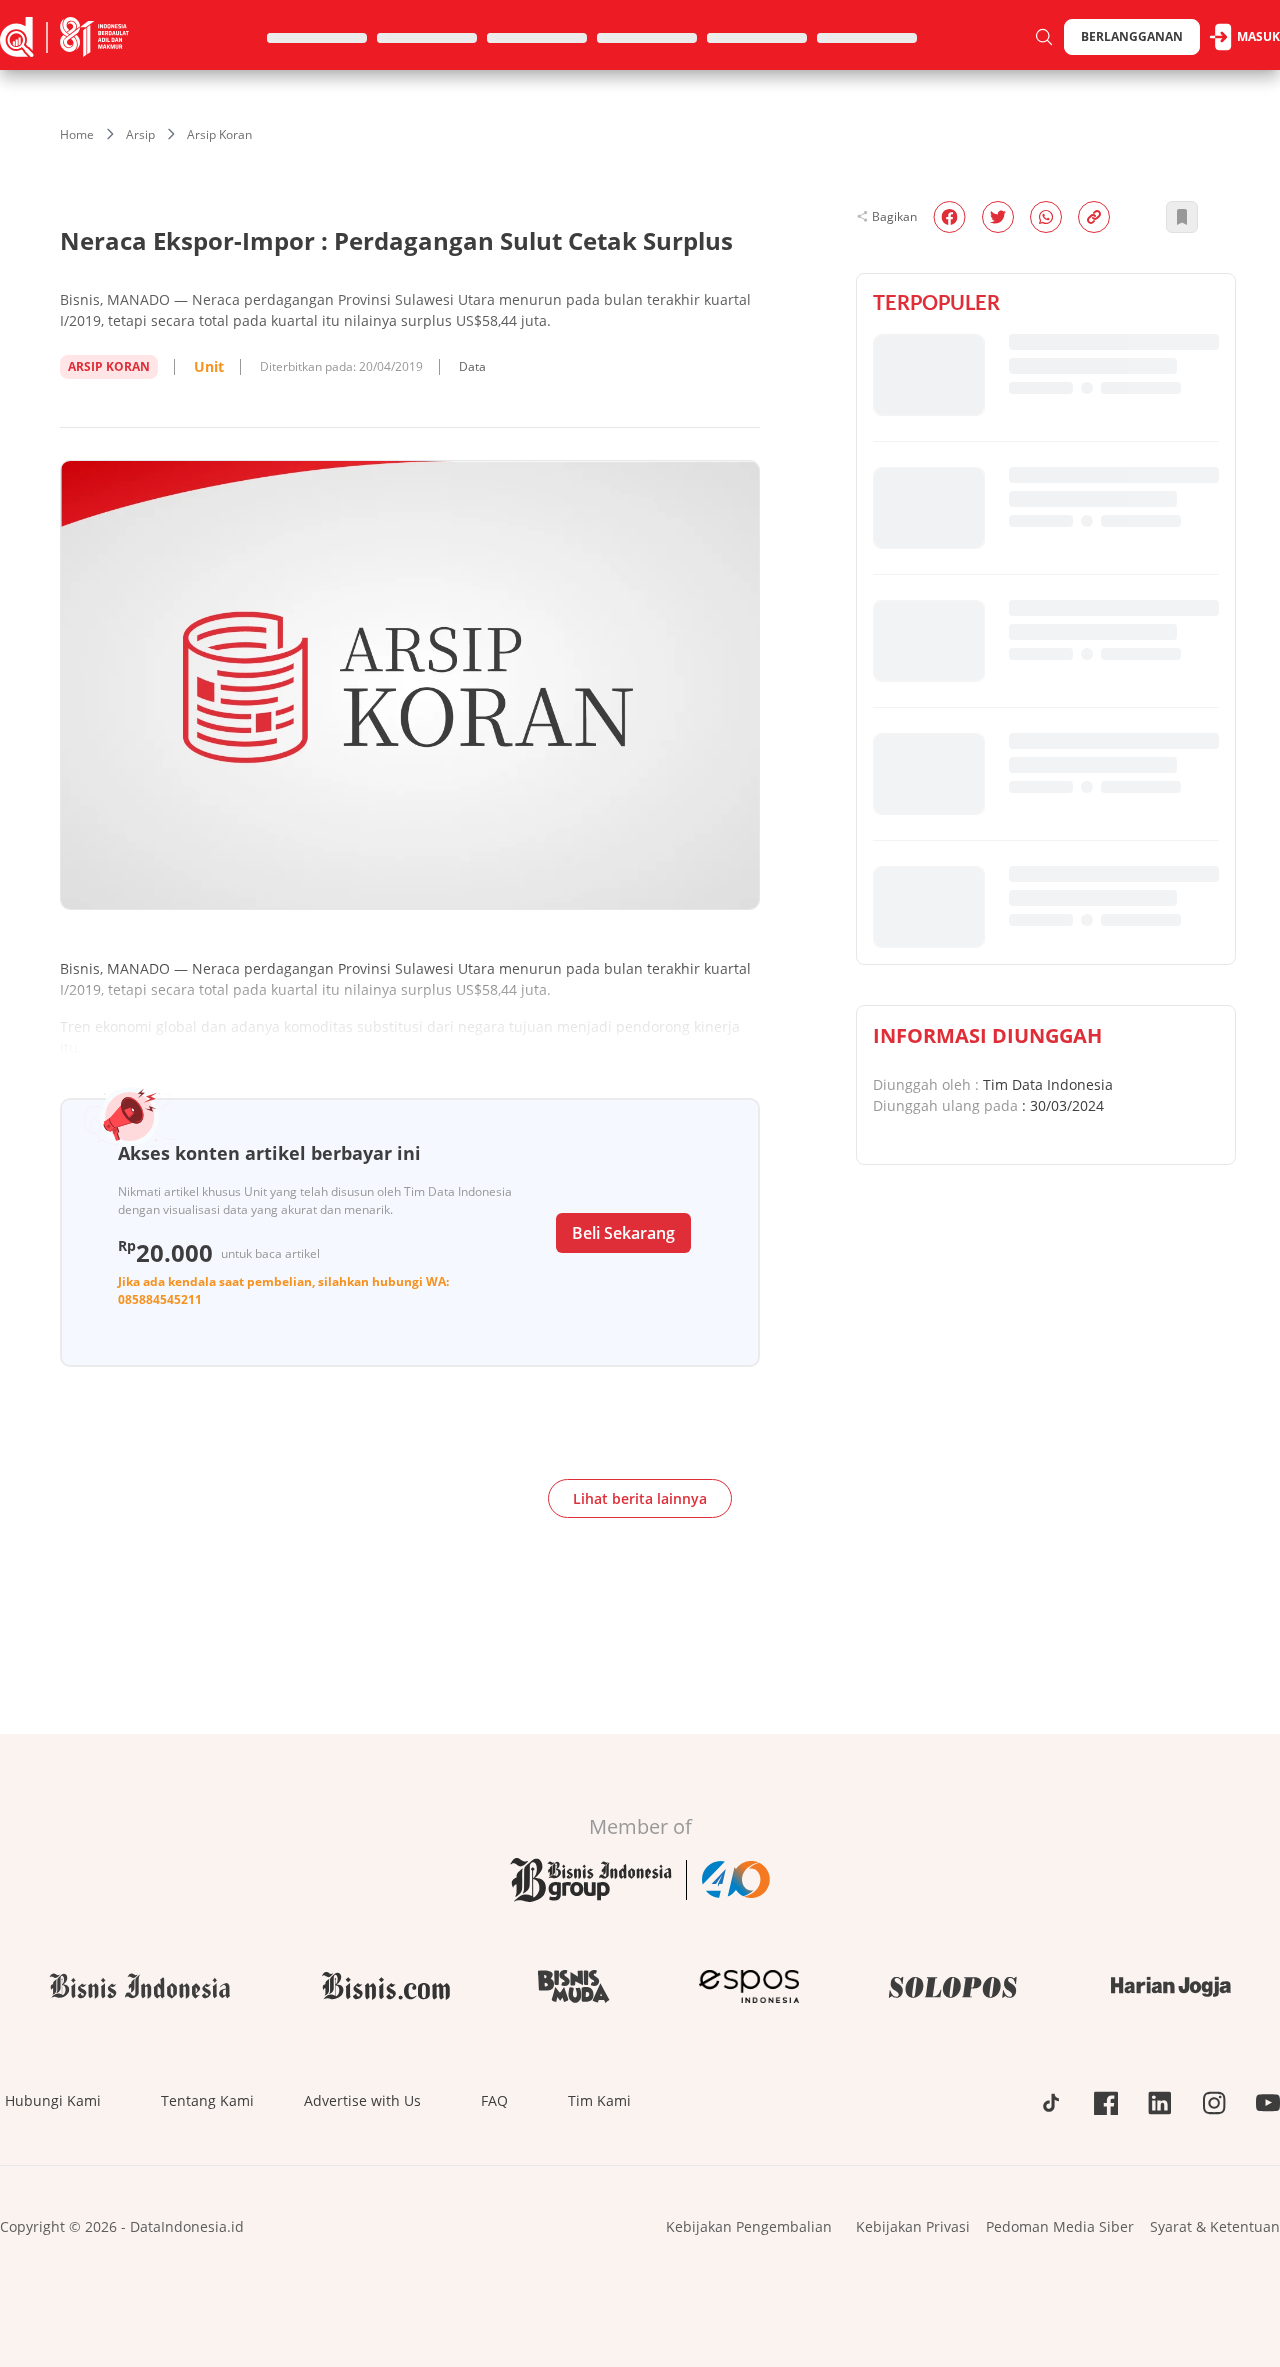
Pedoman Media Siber (1060, 2226)
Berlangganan (1132, 36)
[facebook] (949, 217)
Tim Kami (599, 2100)
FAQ (494, 2100)
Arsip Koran (219, 134)
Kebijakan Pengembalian (749, 2226)
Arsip (140, 134)
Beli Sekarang (623, 1233)
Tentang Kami (207, 2100)
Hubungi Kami (53, 2100)
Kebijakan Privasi (913, 2226)
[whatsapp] (1046, 217)
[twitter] (998, 217)
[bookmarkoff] (1182, 217)
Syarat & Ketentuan (1215, 2226)
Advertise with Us (362, 2100)
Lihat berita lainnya (640, 1498)
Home (77, 134)
